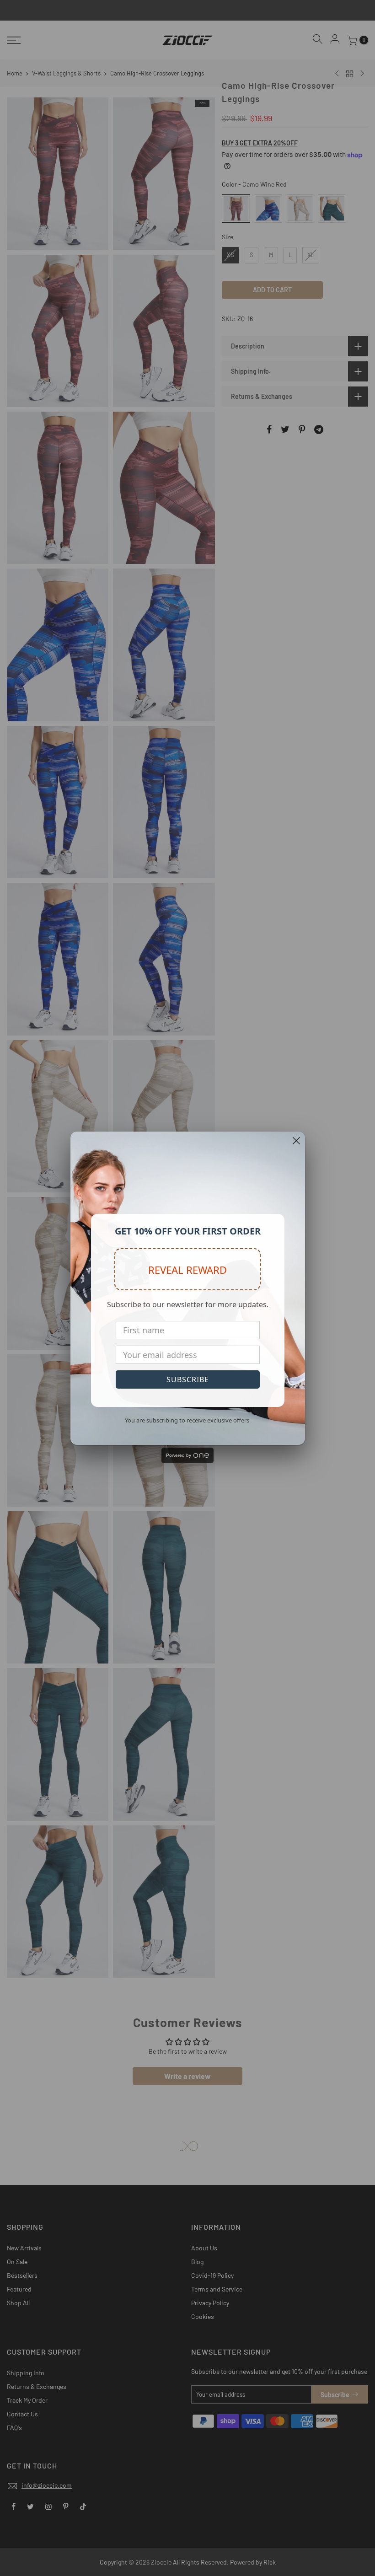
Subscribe (188, 1379)
